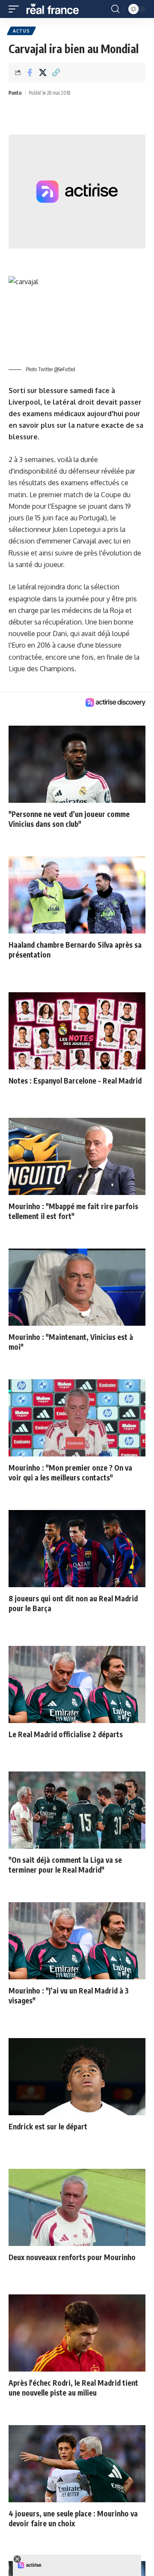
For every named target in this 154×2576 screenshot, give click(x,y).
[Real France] (56, 9)
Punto (15, 93)
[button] (16, 9)
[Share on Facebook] (30, 72)
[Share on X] (43, 72)
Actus (21, 31)
